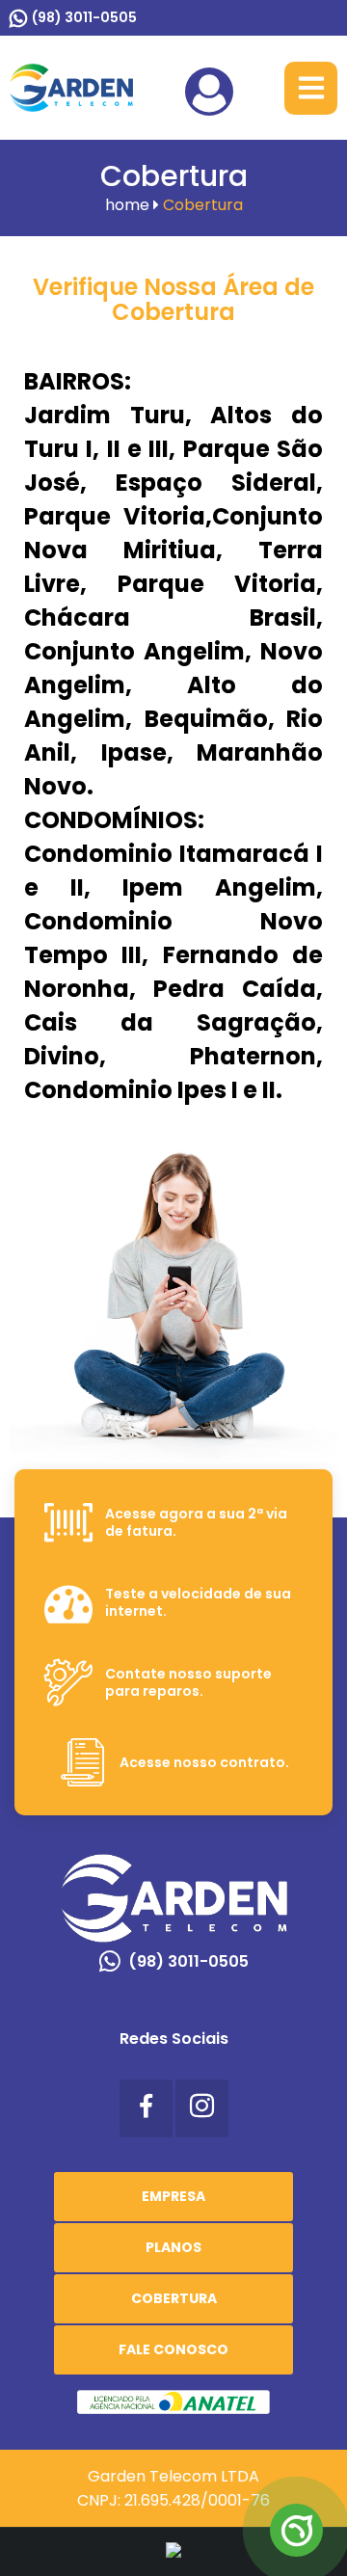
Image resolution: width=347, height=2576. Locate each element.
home (129, 205)
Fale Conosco (173, 2349)
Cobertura (174, 2298)
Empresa (173, 2196)
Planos (173, 2247)
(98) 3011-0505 (84, 17)
